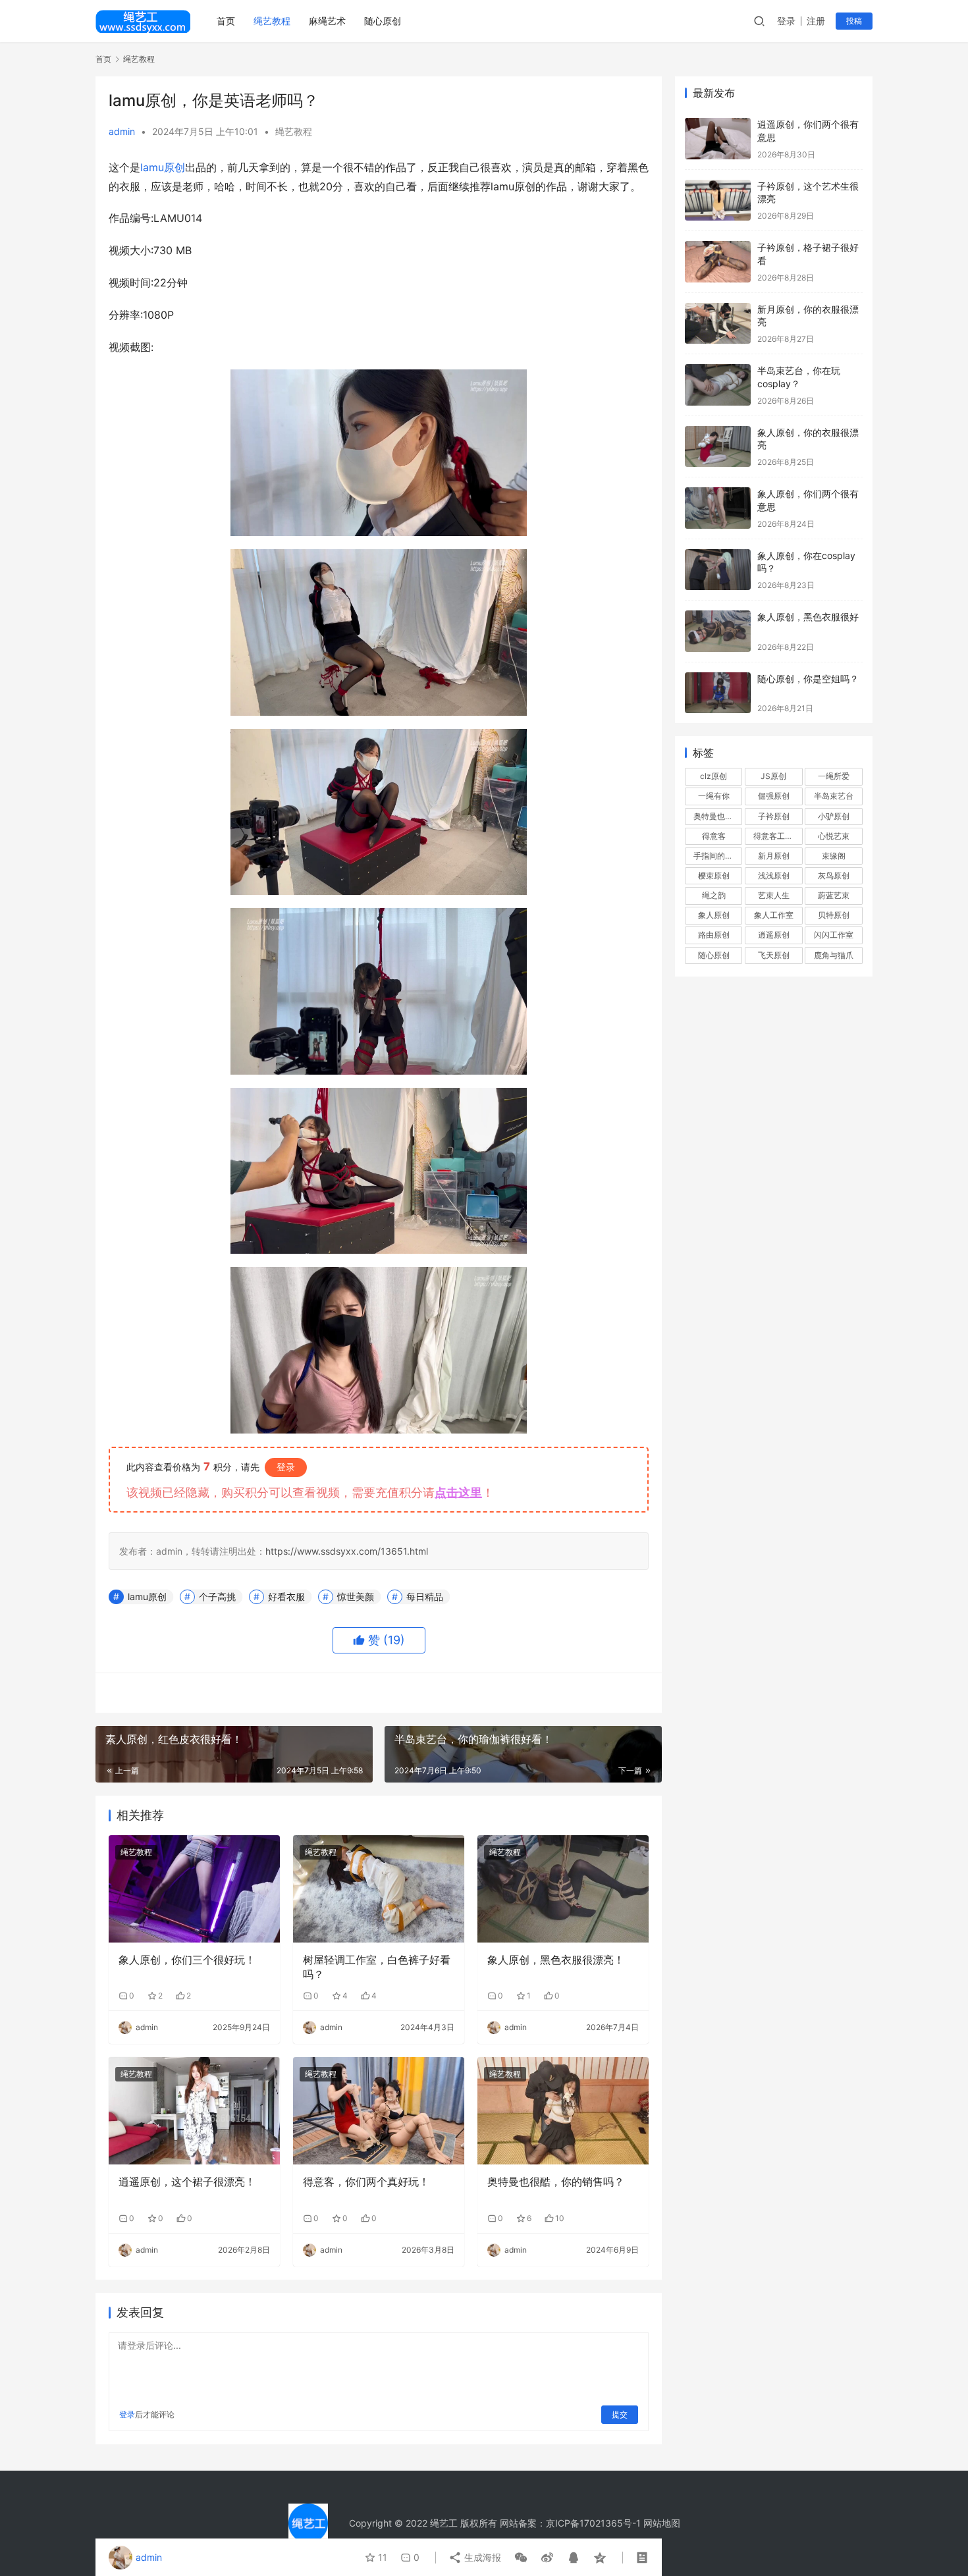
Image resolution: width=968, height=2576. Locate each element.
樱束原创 (714, 875)
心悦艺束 (834, 836)
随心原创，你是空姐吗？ (808, 679)
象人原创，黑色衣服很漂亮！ (556, 1960)
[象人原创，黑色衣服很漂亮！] (563, 1889)
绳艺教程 (272, 21)
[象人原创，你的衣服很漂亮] (718, 447)
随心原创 (383, 21)
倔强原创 (774, 796)
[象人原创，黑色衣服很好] (718, 631)
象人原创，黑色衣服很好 (808, 617)
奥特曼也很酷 (717, 816)
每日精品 (425, 1597)
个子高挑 (217, 1597)
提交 (620, 2414)
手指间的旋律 (717, 856)
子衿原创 (774, 816)
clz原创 (713, 776)
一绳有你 (714, 796)
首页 (226, 21)
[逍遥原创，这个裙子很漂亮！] (194, 2110)
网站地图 (662, 2523)
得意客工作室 (777, 836)
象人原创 (714, 915)
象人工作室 (774, 915)
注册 (816, 21)
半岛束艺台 (834, 796)
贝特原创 (834, 915)
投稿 (854, 21)
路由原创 (714, 935)
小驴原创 (834, 816)
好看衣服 (286, 1597)
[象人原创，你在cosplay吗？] (718, 570)
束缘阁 (834, 856)
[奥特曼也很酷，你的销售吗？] (563, 2110)
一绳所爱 (834, 776)
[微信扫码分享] (521, 2558)
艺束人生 (774, 895)
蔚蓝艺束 (834, 895)
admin (122, 131)
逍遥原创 (774, 935)
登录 (786, 21)
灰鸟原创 (834, 875)
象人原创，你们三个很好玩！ (187, 1960)
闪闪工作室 (834, 935)
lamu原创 (163, 167)
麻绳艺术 (327, 21)
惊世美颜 (356, 1597)
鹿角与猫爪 (834, 955)
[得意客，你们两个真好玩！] (379, 2110)
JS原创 (773, 776)
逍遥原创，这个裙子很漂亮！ (187, 2182)
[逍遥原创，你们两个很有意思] (718, 139)
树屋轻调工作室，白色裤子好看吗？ (377, 1967)
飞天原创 (774, 955)
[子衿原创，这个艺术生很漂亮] (718, 201)
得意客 (714, 836)
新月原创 (774, 856)
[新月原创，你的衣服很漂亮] (718, 324)
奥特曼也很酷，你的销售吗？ (556, 2182)
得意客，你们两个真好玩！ (366, 2182)
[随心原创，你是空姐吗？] (718, 693)
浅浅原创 (774, 875)
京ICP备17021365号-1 (593, 2523)
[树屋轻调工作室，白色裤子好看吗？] (379, 1889)
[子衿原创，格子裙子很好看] (718, 262)
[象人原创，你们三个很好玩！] (194, 1889)
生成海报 (481, 2557)
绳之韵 (714, 895)
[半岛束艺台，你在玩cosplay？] (718, 385)
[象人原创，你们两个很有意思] (718, 508)
